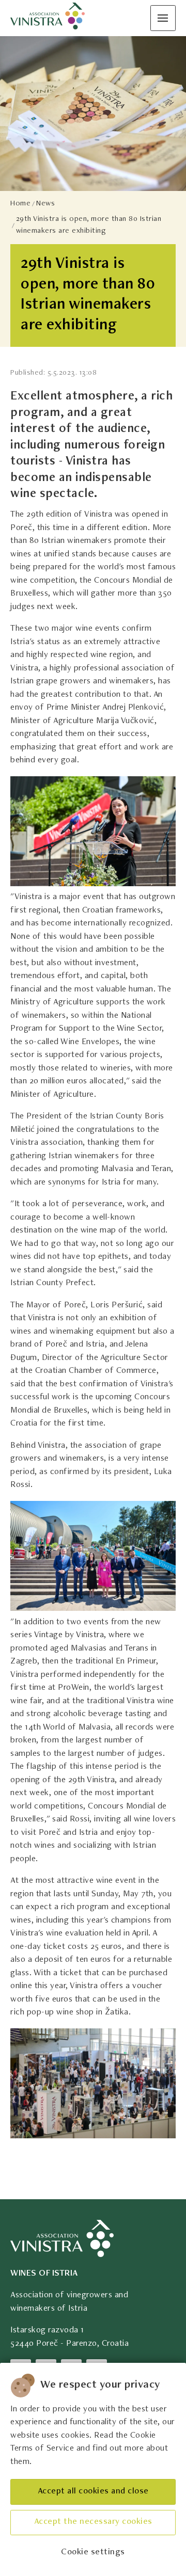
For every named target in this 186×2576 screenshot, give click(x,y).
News (45, 204)
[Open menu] (163, 18)
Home (20, 204)
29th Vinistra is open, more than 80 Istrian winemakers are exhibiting (89, 225)
